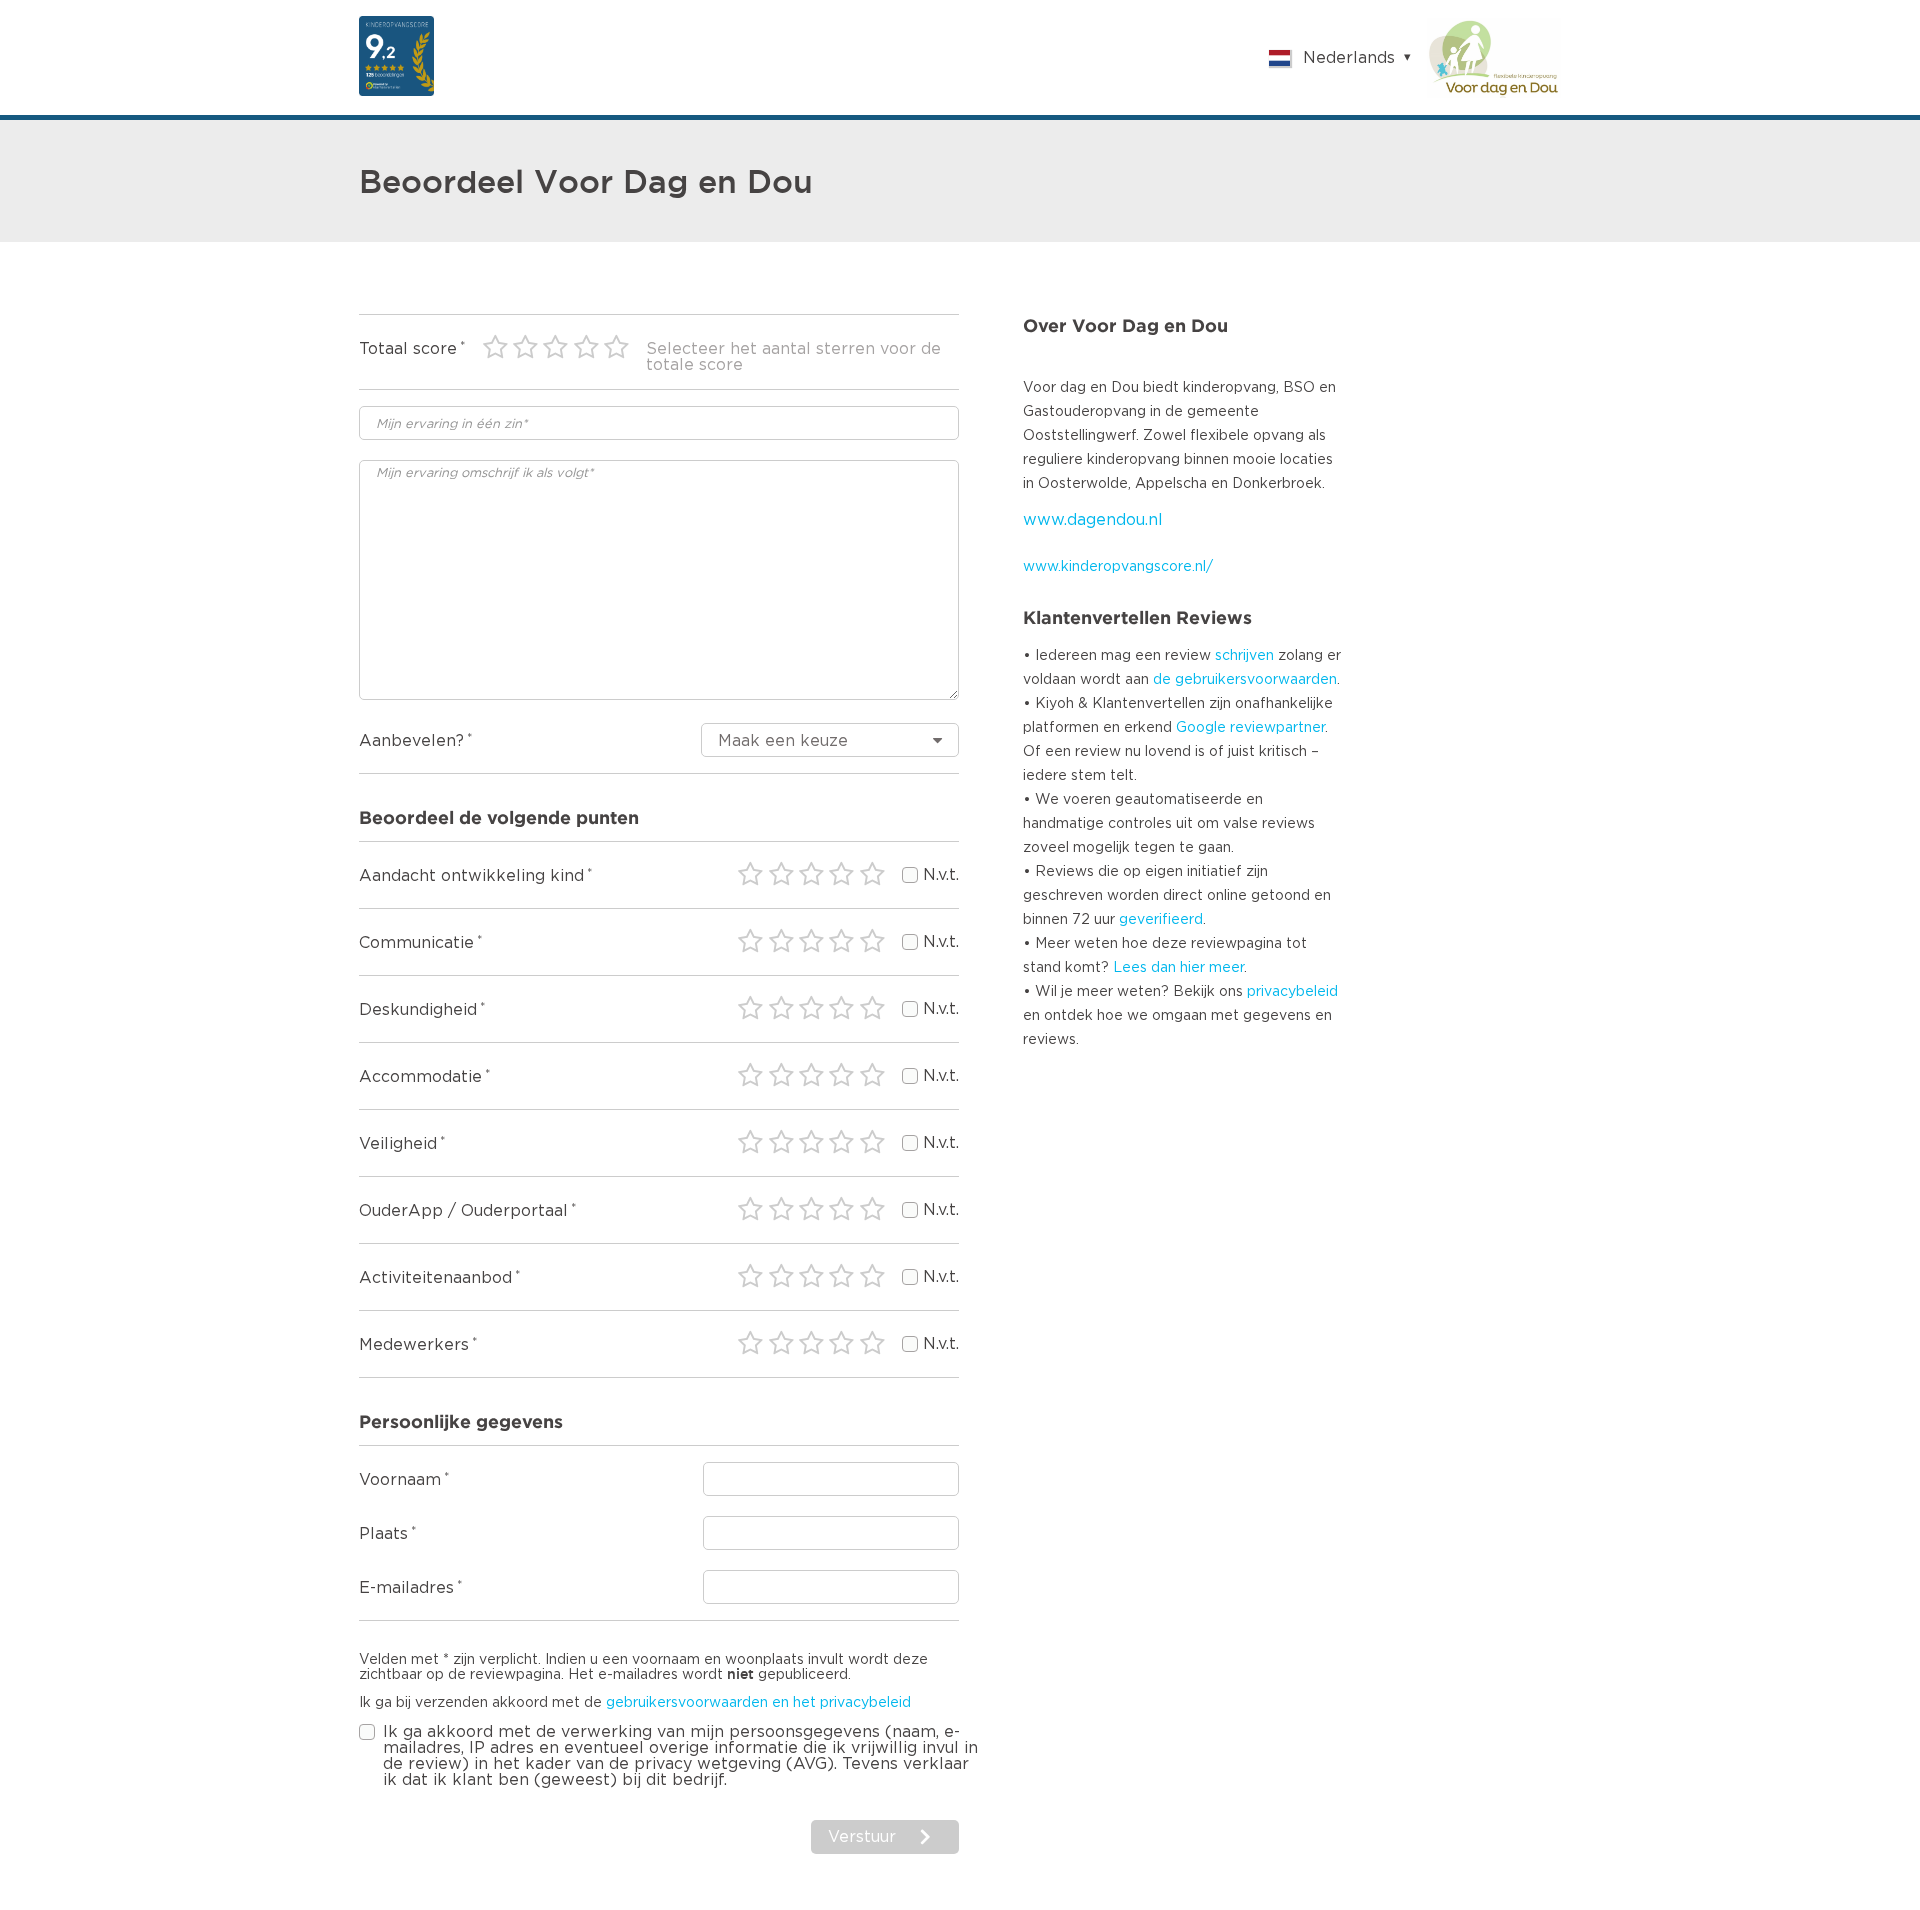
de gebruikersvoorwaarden (1245, 680)
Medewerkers (414, 1345)
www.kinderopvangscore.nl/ (1118, 567)
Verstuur (862, 1837)
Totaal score (408, 349)
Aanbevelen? (411, 741)
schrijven (1244, 656)
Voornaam (400, 1480)
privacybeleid (1292, 992)
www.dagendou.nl (1093, 520)
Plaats (383, 1534)
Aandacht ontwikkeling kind (471, 876)
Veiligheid (398, 1144)
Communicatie (416, 943)
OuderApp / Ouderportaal (463, 1211)
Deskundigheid (418, 1010)
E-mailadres (406, 1588)
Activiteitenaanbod (435, 1278)
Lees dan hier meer (1178, 968)
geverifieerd (1161, 920)
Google (1201, 728)
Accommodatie (420, 1077)
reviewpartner (1277, 728)
